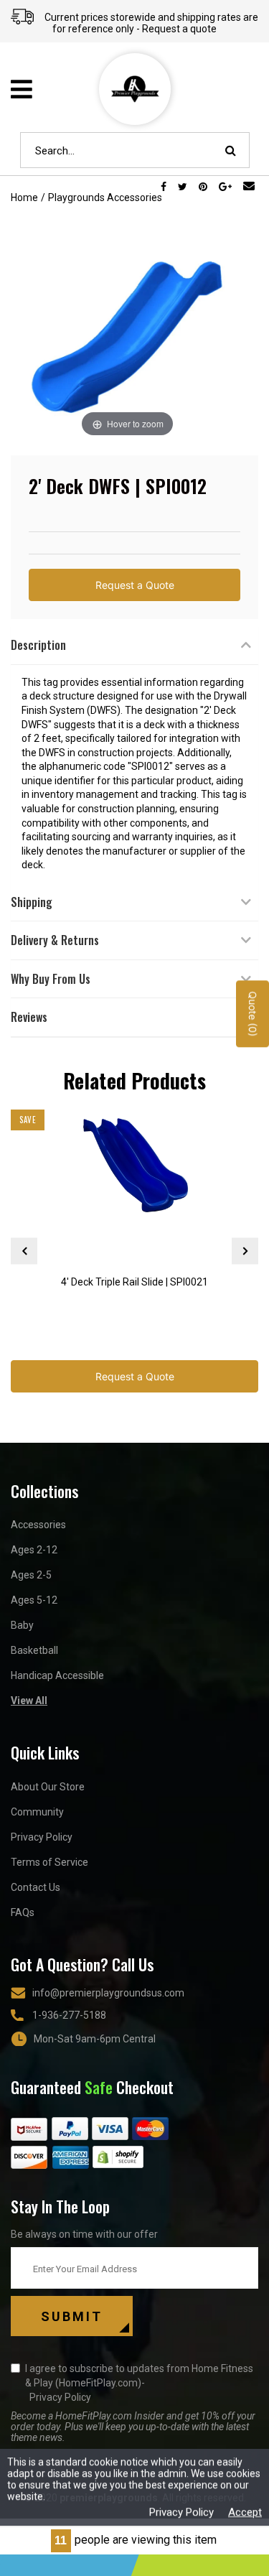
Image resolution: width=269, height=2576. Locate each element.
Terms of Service (49, 1862)
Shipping (32, 902)
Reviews (29, 1017)
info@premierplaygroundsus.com (108, 1993)
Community (37, 1812)
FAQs (23, 1912)
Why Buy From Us (51, 979)
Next (245, 1251)
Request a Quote (135, 585)
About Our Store (48, 1787)
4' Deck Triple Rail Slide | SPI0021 (134, 1282)
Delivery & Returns (55, 940)
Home (24, 197)
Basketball (34, 1650)
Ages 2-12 (34, 1550)
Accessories (38, 1525)
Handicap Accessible (57, 1675)
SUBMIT (72, 2316)
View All (29, 1701)
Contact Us (36, 1887)
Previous (24, 1251)
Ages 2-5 (31, 1575)
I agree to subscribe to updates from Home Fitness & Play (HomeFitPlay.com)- (139, 2383)
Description (38, 645)
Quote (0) (253, 1014)
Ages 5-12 (34, 1600)
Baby (22, 1625)
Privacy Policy (42, 1837)
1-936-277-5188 (69, 2015)
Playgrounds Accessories (105, 197)
